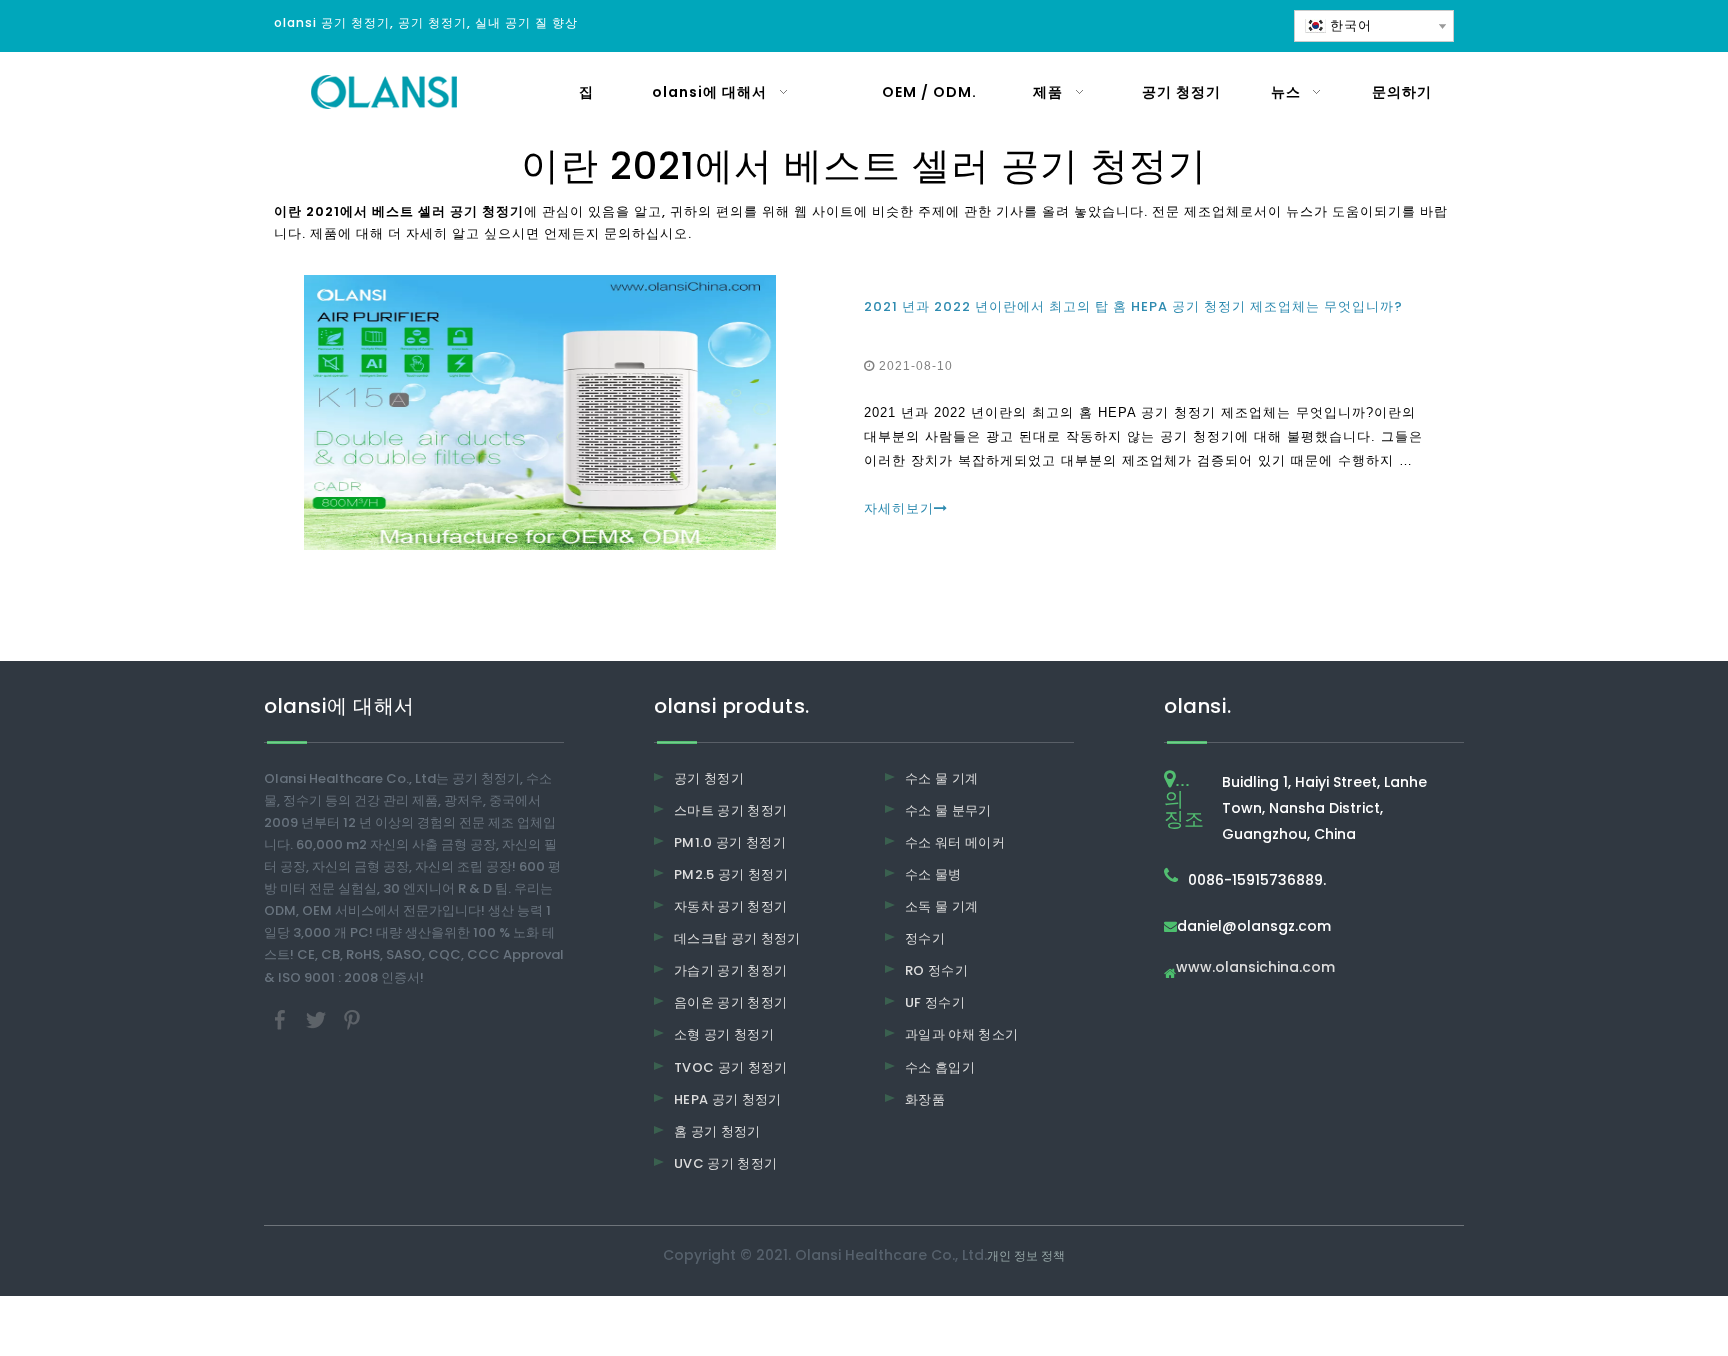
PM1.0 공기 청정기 (730, 842)
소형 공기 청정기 (724, 1034)
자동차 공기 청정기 (731, 906)
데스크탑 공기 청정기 (737, 938)
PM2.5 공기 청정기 (731, 874)
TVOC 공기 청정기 (731, 1067)
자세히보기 (899, 508)
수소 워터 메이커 (955, 842)
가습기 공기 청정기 (731, 970)
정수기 (925, 938)
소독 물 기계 (941, 906)
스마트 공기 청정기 (731, 810)
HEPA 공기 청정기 (728, 1099)
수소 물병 (933, 874)
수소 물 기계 (941, 778)
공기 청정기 (709, 778)
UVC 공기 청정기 (726, 1163)
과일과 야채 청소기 (962, 1034)
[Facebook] (282, 1018)
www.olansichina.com (1255, 968)
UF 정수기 (935, 1002)
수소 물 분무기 (948, 810)
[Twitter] (318, 1018)
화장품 (925, 1099)
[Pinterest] (352, 1018)
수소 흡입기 (940, 1067)
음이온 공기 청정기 (731, 1002)
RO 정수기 (936, 970)
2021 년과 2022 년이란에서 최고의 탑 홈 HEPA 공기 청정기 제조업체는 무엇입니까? (1133, 306)
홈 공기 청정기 (717, 1131)
